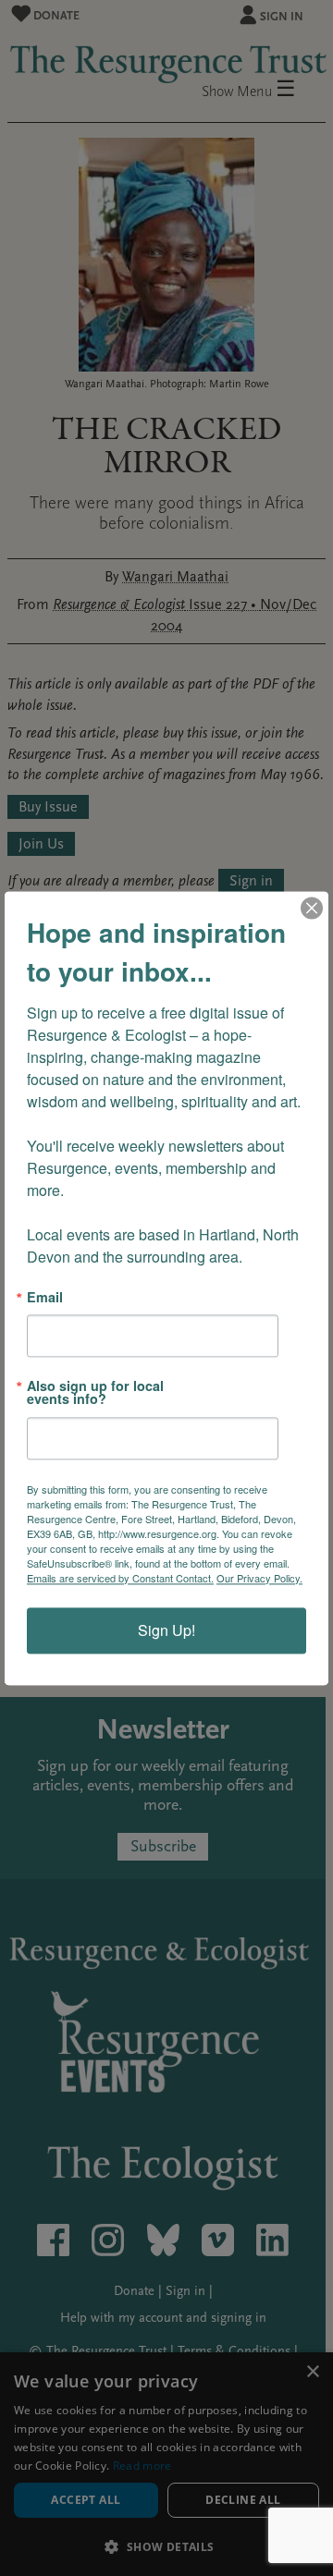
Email (45, 1297)
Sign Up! (166, 1630)
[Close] (312, 908)
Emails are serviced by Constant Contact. (120, 1578)
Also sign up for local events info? (95, 1392)
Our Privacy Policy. (259, 1578)
